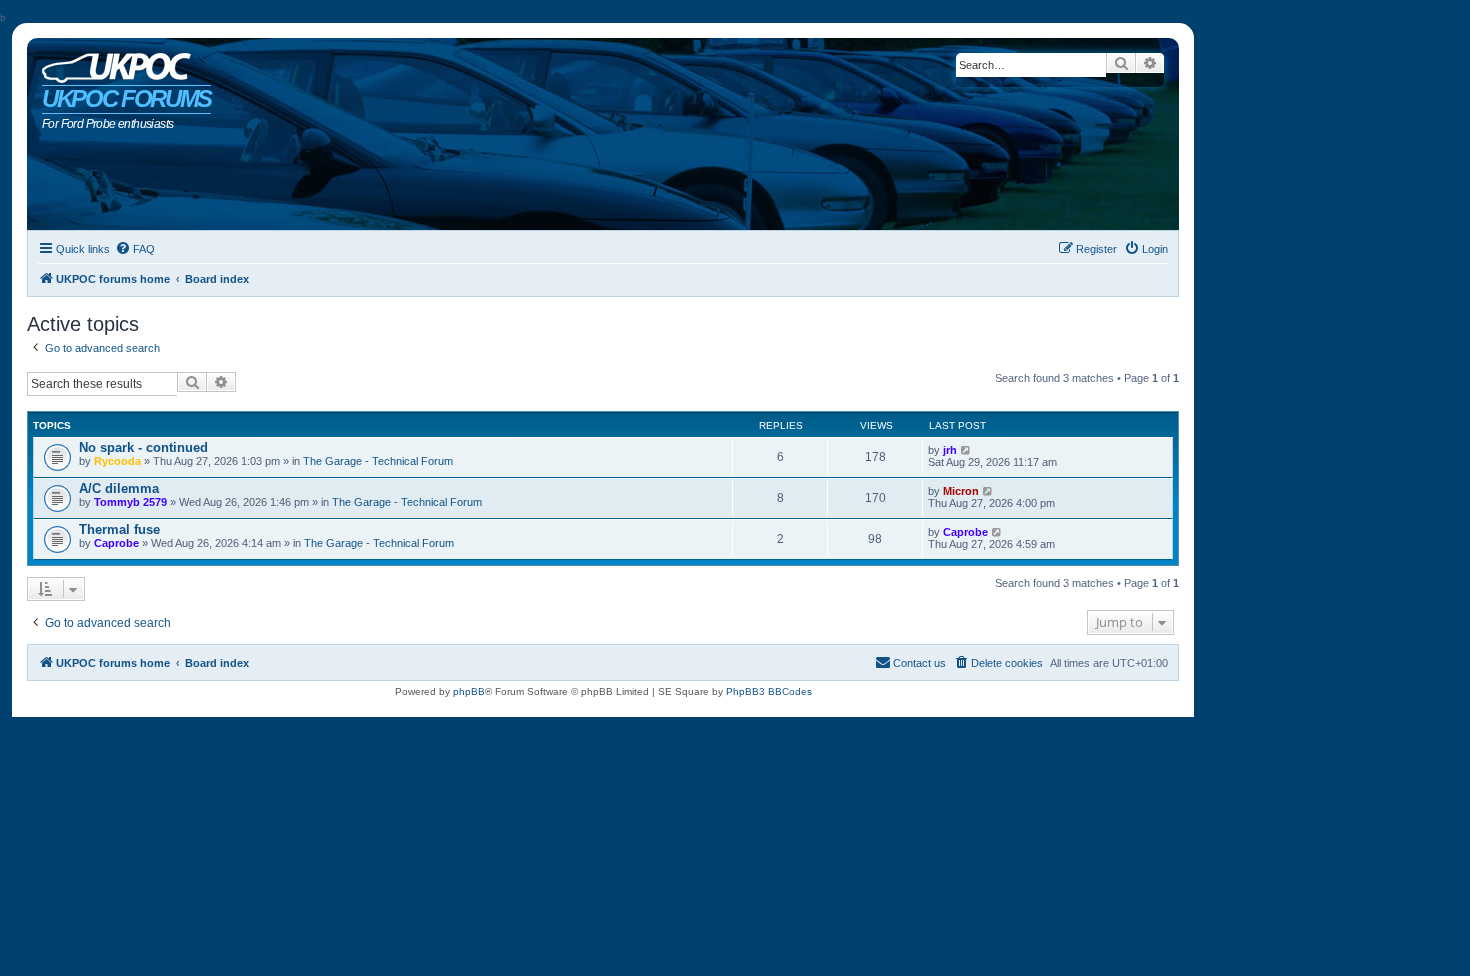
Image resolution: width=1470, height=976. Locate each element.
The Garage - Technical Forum (378, 461)
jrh (950, 450)
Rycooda (117, 461)
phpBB (469, 691)
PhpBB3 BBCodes (769, 691)
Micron (961, 491)
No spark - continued (143, 447)
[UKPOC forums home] (111, 63)
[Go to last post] (966, 450)
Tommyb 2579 (130, 502)
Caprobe (116, 543)
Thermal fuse (119, 529)
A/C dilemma (119, 488)
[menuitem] (135, 249)
